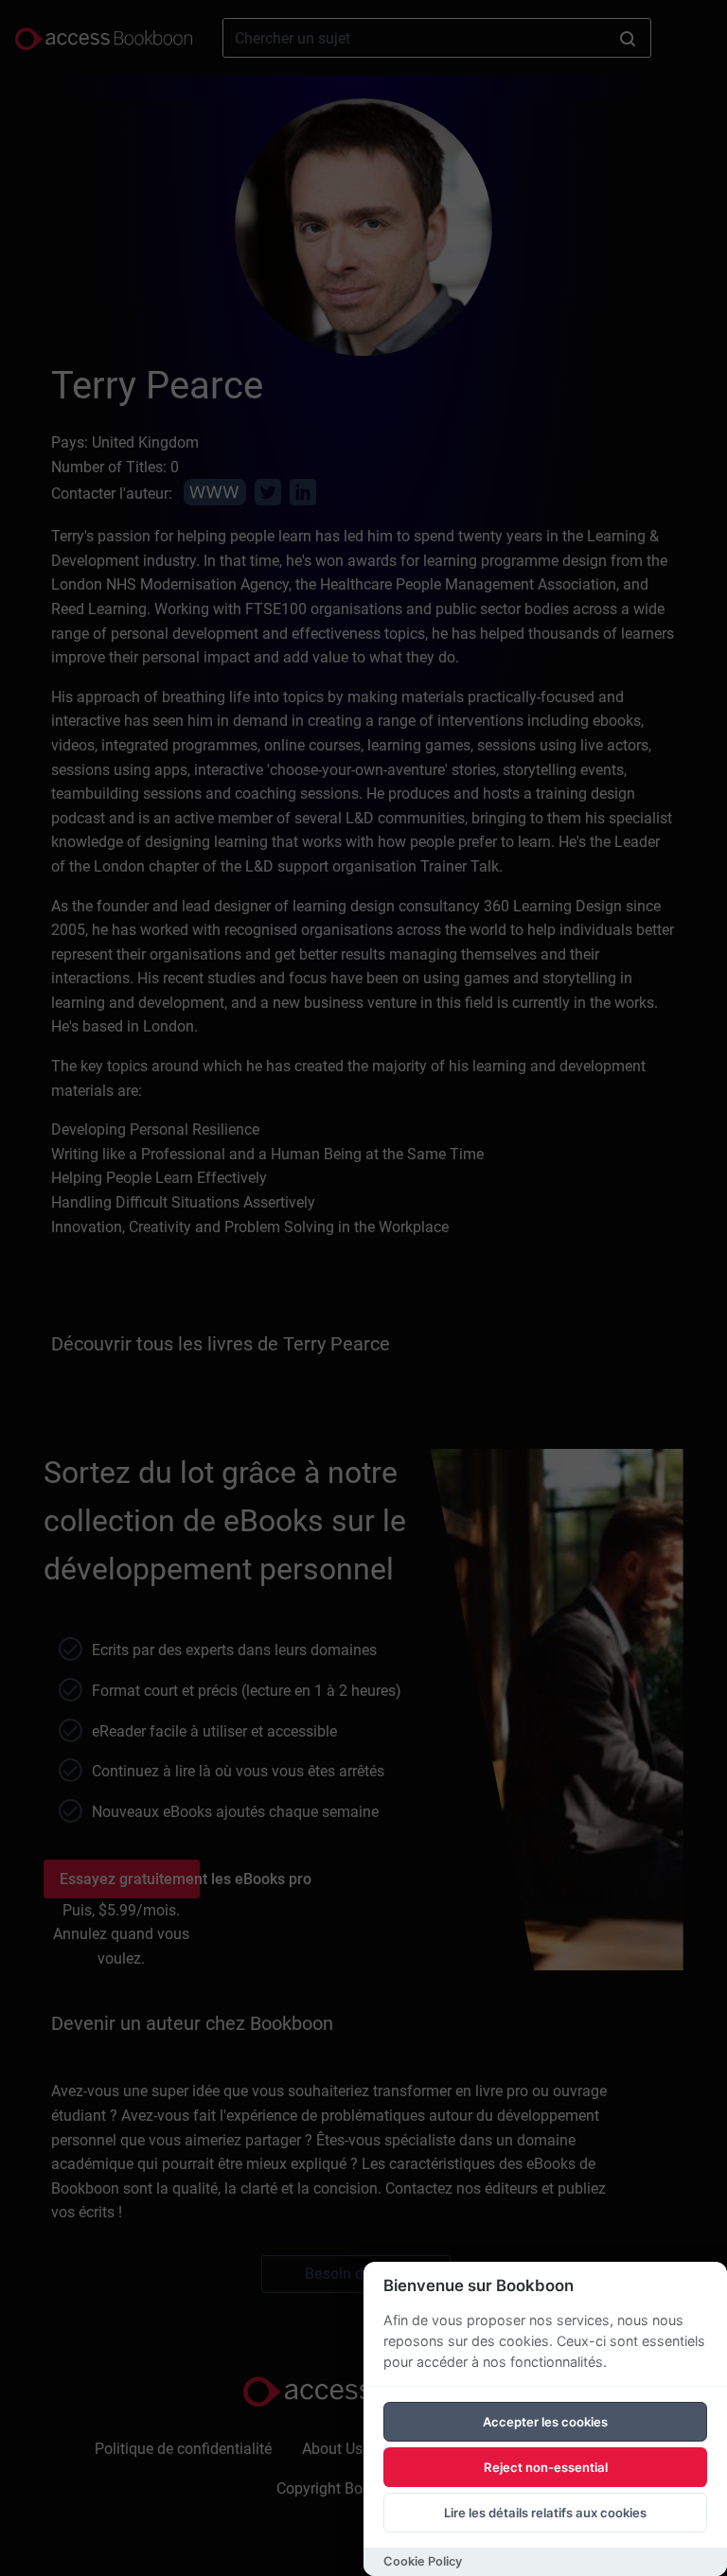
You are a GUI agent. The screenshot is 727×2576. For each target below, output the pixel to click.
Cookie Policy (423, 2561)
